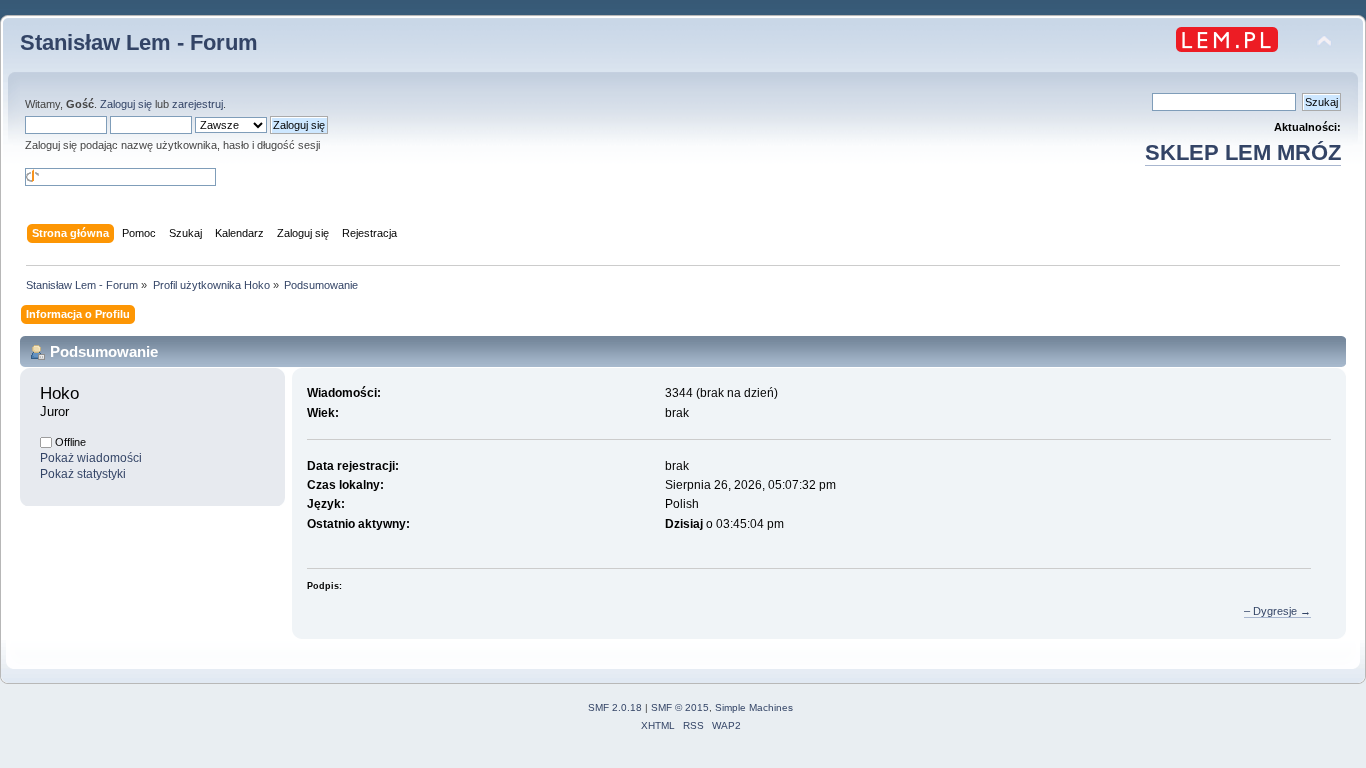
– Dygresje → (1277, 611)
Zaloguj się (126, 104)
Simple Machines (754, 707)
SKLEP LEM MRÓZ (1243, 152)
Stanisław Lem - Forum (139, 42)
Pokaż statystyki (83, 474)
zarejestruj (197, 104)
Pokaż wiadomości (91, 458)
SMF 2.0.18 (615, 707)
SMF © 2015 (680, 707)
